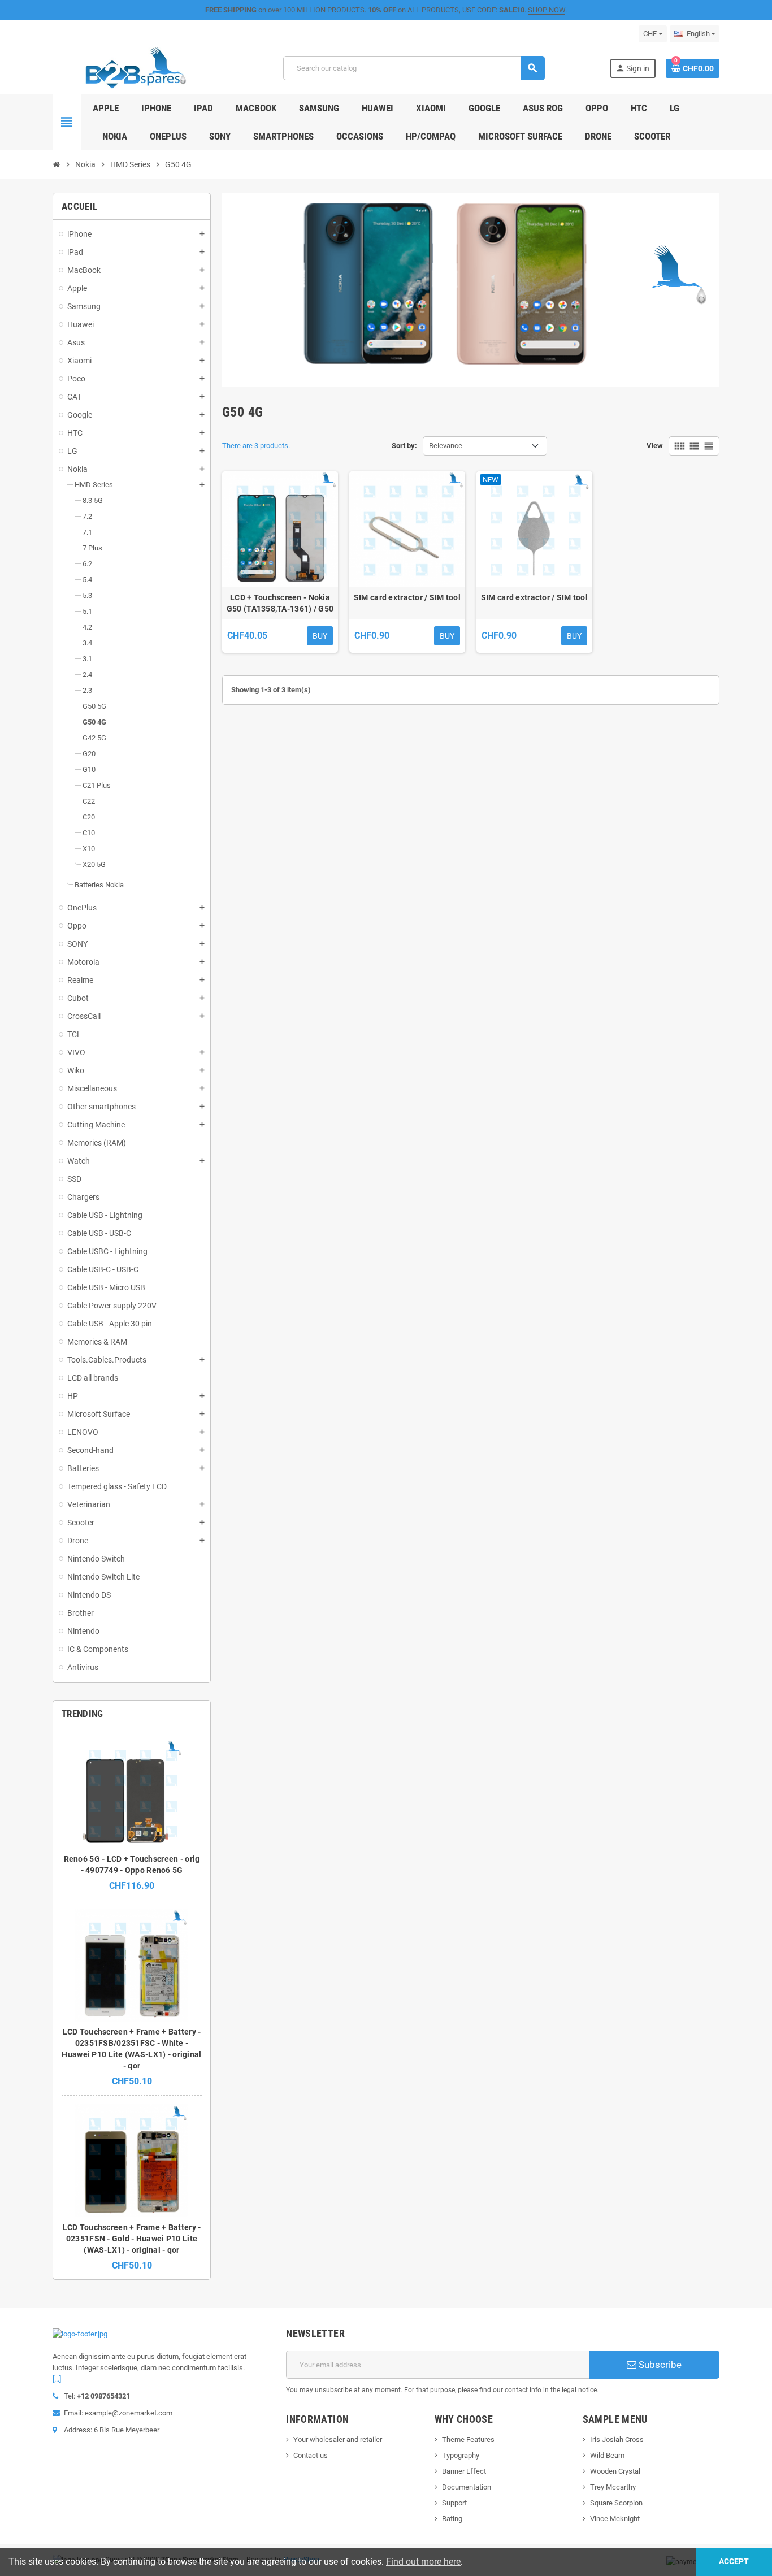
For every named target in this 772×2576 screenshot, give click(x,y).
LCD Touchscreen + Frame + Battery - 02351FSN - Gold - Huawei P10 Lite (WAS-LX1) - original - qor (132, 2239)
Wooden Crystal (615, 2471)
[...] (57, 2379)
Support (454, 2503)
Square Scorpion (616, 2503)
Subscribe (659, 2365)
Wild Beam (607, 2455)
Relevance (446, 446)
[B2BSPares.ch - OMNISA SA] (135, 68)
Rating (452, 2519)
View (655, 446)
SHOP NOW (547, 10)
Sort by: (404, 446)
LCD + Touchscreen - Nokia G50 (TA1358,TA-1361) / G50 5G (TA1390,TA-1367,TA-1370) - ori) (280, 604)
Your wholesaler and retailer (338, 2440)
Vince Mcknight (615, 2519)
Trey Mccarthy (613, 2487)
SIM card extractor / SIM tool (407, 597)
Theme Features (468, 2440)
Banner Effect (464, 2471)
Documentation (467, 2487)
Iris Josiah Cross (617, 2440)
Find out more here (423, 2562)
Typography (461, 2455)
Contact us (311, 2455)
